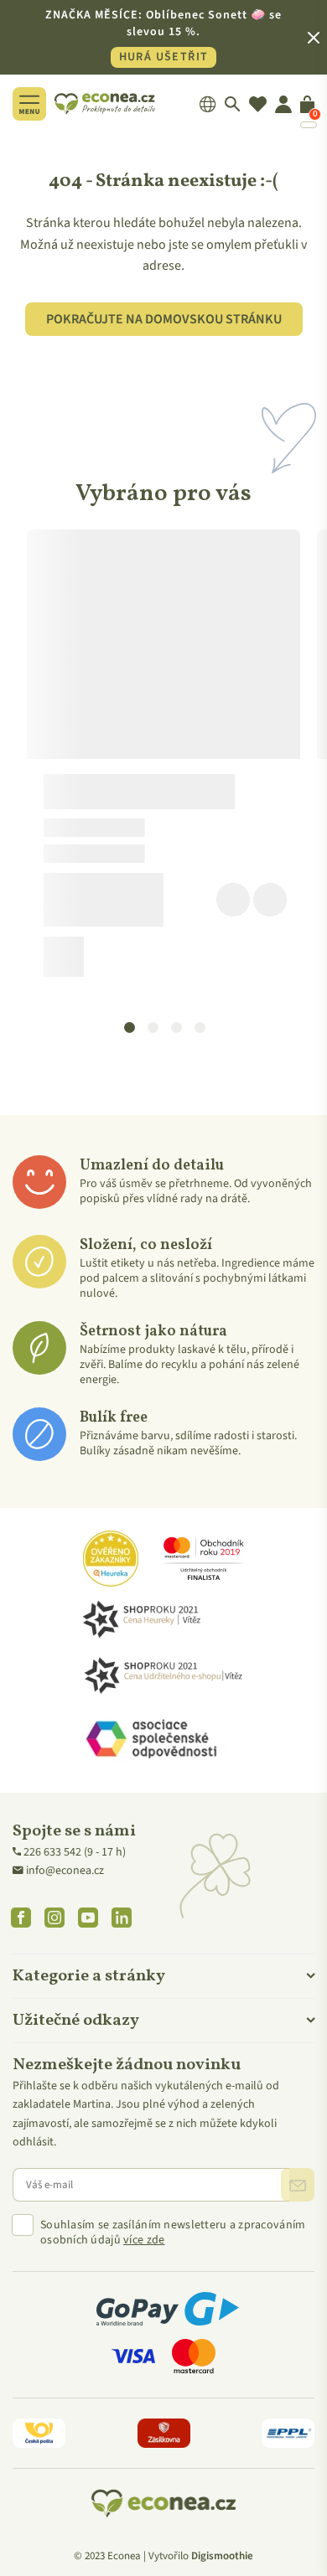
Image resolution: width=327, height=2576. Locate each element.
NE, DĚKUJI (163, 1391)
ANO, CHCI (164, 1345)
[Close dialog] (298, 1161)
